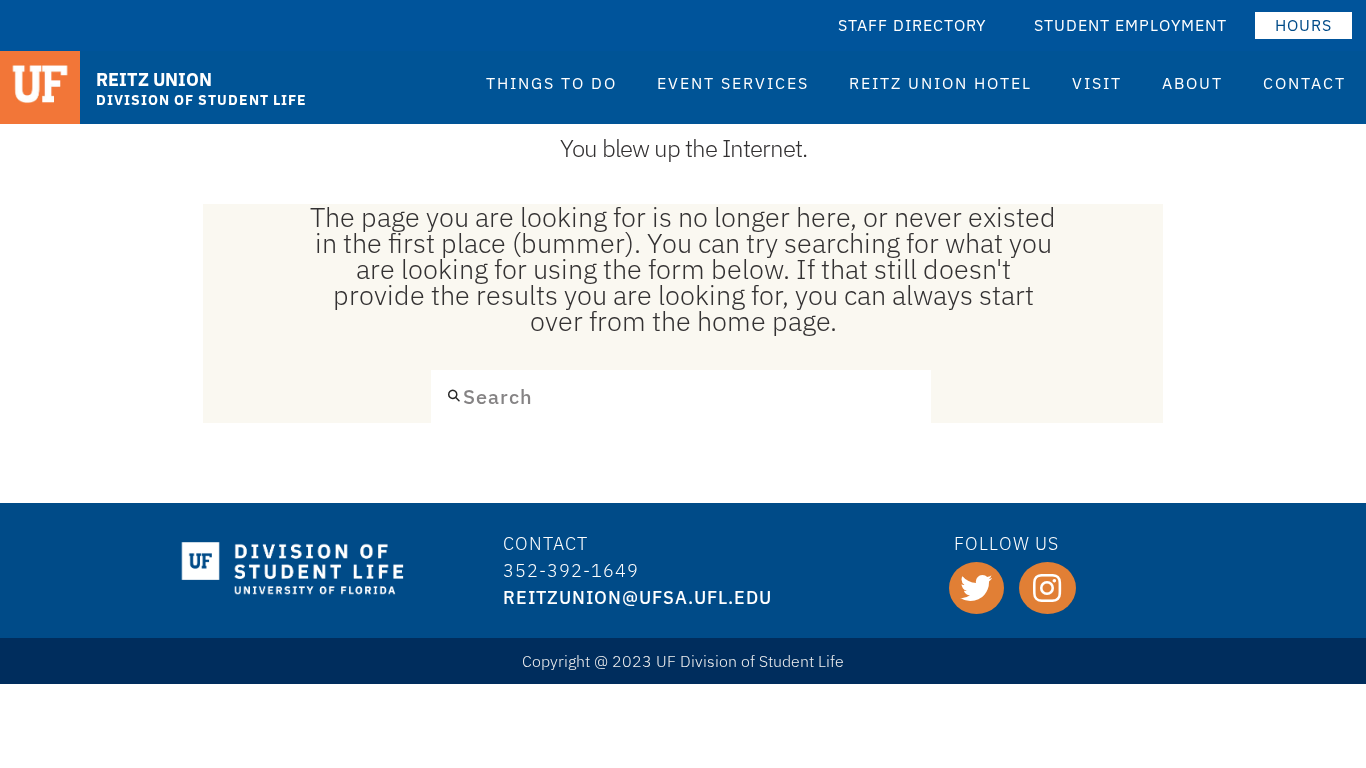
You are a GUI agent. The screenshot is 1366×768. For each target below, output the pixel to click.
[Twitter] (976, 588)
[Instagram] (1047, 588)
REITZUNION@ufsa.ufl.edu (637, 597)
